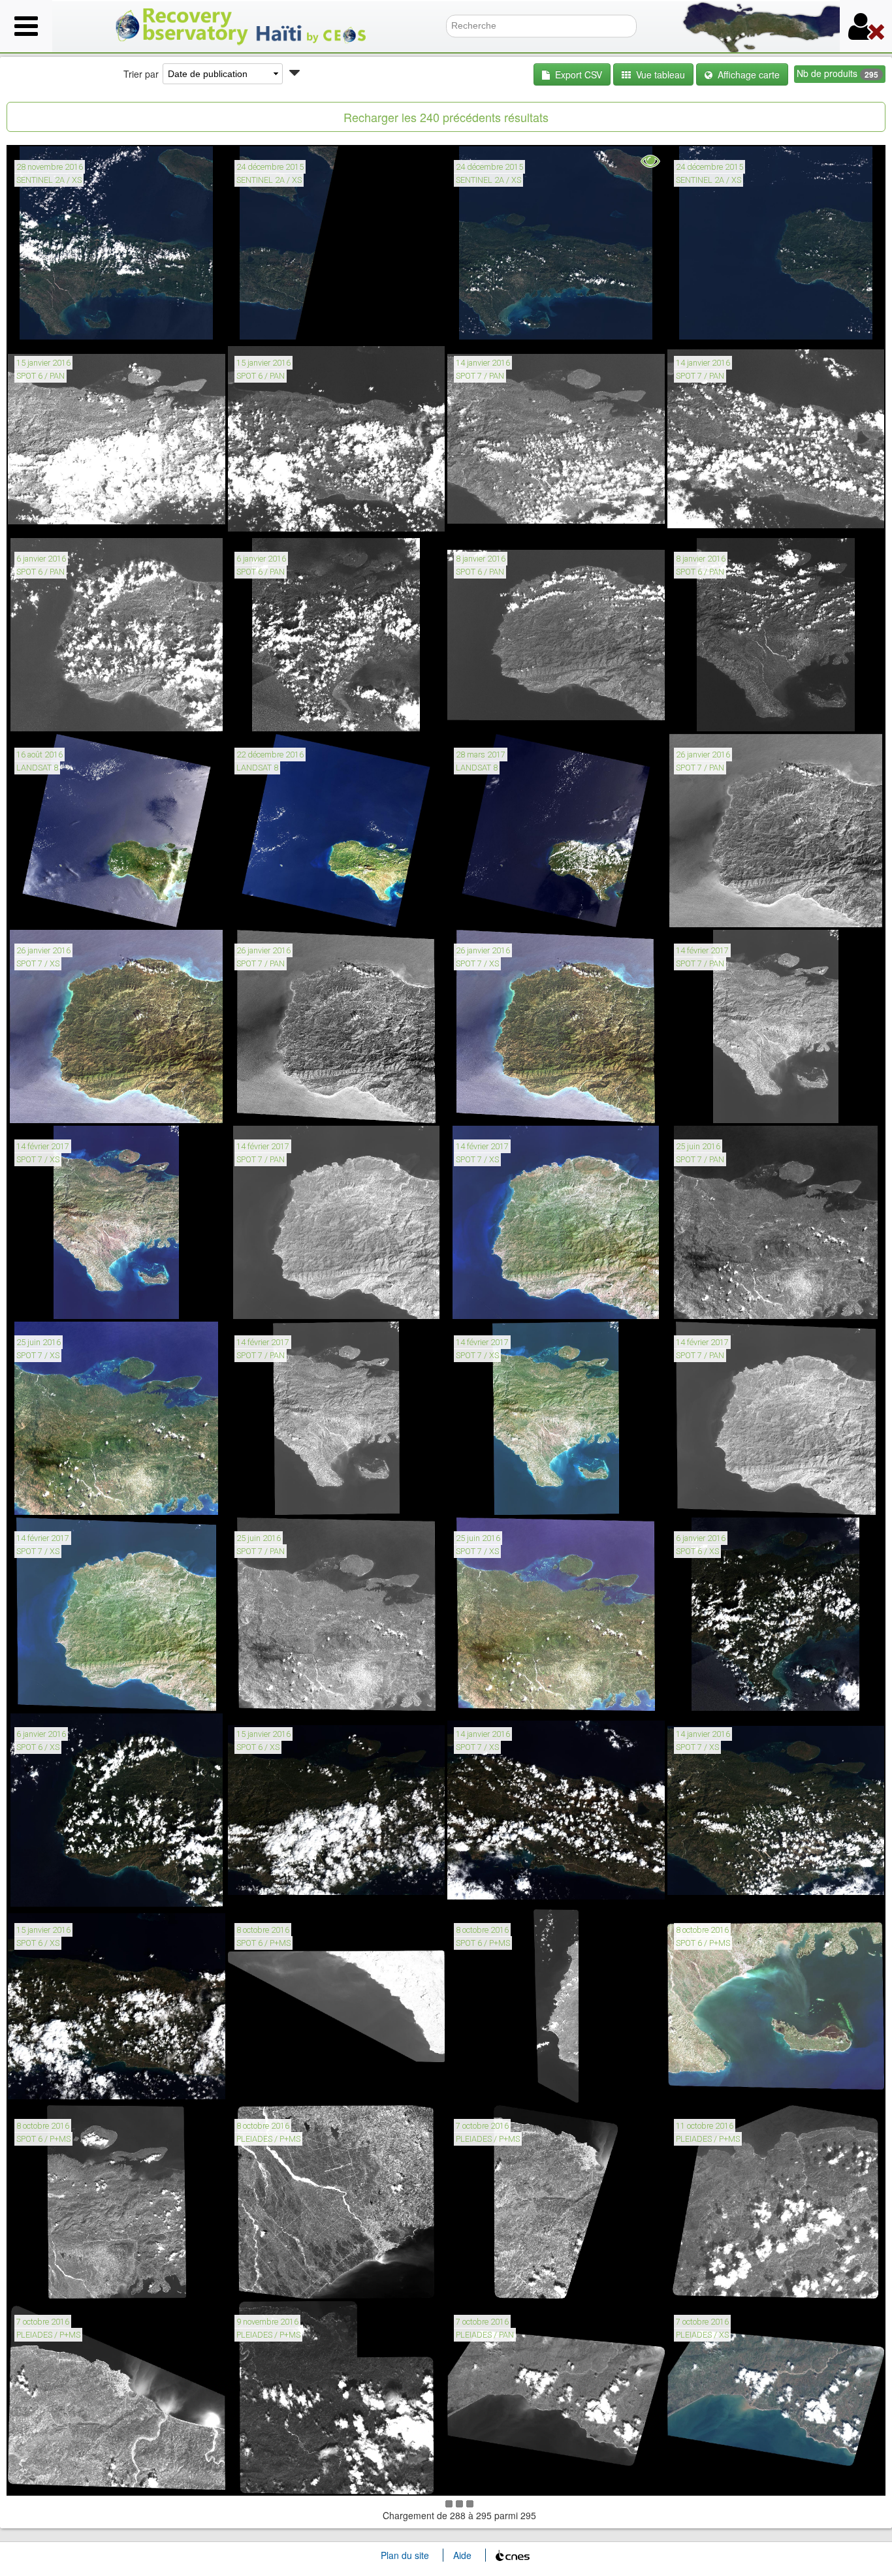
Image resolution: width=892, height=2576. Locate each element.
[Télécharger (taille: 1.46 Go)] (278, 517)
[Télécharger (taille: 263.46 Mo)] (497, 1104)
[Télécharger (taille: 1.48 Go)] (717, 1104)
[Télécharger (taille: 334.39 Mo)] (717, 1888)
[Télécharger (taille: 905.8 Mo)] (278, 2084)
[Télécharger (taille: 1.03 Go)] (717, 1496)
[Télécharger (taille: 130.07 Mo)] (717, 2475)
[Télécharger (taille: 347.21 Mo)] (58, 2084)
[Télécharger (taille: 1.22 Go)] (497, 712)
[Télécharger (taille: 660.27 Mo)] (278, 908)
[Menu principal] (26, 26)
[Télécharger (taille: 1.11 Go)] (278, 1692)
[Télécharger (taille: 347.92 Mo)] (278, 1888)
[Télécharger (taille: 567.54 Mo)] (58, 321)
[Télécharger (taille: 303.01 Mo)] (58, 1300)
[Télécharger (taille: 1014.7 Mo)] (717, 1300)
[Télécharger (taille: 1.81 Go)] (278, 1300)
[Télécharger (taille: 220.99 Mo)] (58, 1104)
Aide (462, 2555)
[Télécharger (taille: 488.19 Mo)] (717, 321)
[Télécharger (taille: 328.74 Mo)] (58, 1888)
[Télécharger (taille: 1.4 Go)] (717, 517)
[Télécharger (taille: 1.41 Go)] (58, 712)
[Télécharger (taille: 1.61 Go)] (278, 1496)
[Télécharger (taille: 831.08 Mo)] (58, 908)
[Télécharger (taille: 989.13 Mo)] (717, 2084)
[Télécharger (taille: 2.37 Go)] (58, 2475)
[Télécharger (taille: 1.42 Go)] (58, 517)
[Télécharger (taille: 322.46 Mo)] (497, 1300)
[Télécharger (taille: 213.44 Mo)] (278, 321)
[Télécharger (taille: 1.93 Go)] (58, 2280)
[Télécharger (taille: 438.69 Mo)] (497, 2084)
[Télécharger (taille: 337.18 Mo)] (497, 1888)
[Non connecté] (866, 26)
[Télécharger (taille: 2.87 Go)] (278, 2475)
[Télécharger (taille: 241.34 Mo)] (497, 1692)
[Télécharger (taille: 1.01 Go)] (717, 908)
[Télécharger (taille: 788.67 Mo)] (497, 908)
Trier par (141, 74)
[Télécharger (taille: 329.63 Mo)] (497, 1496)
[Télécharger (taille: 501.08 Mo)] (717, 1692)
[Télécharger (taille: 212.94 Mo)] (58, 1692)
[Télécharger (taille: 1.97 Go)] (717, 712)
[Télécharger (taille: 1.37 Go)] (497, 517)
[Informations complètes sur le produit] (26, 321)
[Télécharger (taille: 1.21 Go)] (278, 1104)
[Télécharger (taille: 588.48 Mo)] (497, 2475)
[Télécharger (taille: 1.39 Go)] (497, 2280)
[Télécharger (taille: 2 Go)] (278, 712)
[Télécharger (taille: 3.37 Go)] (278, 2280)
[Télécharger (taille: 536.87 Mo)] (497, 321)
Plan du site (405, 2555)
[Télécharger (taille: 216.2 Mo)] (58, 1496)
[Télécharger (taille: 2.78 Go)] (717, 2280)
